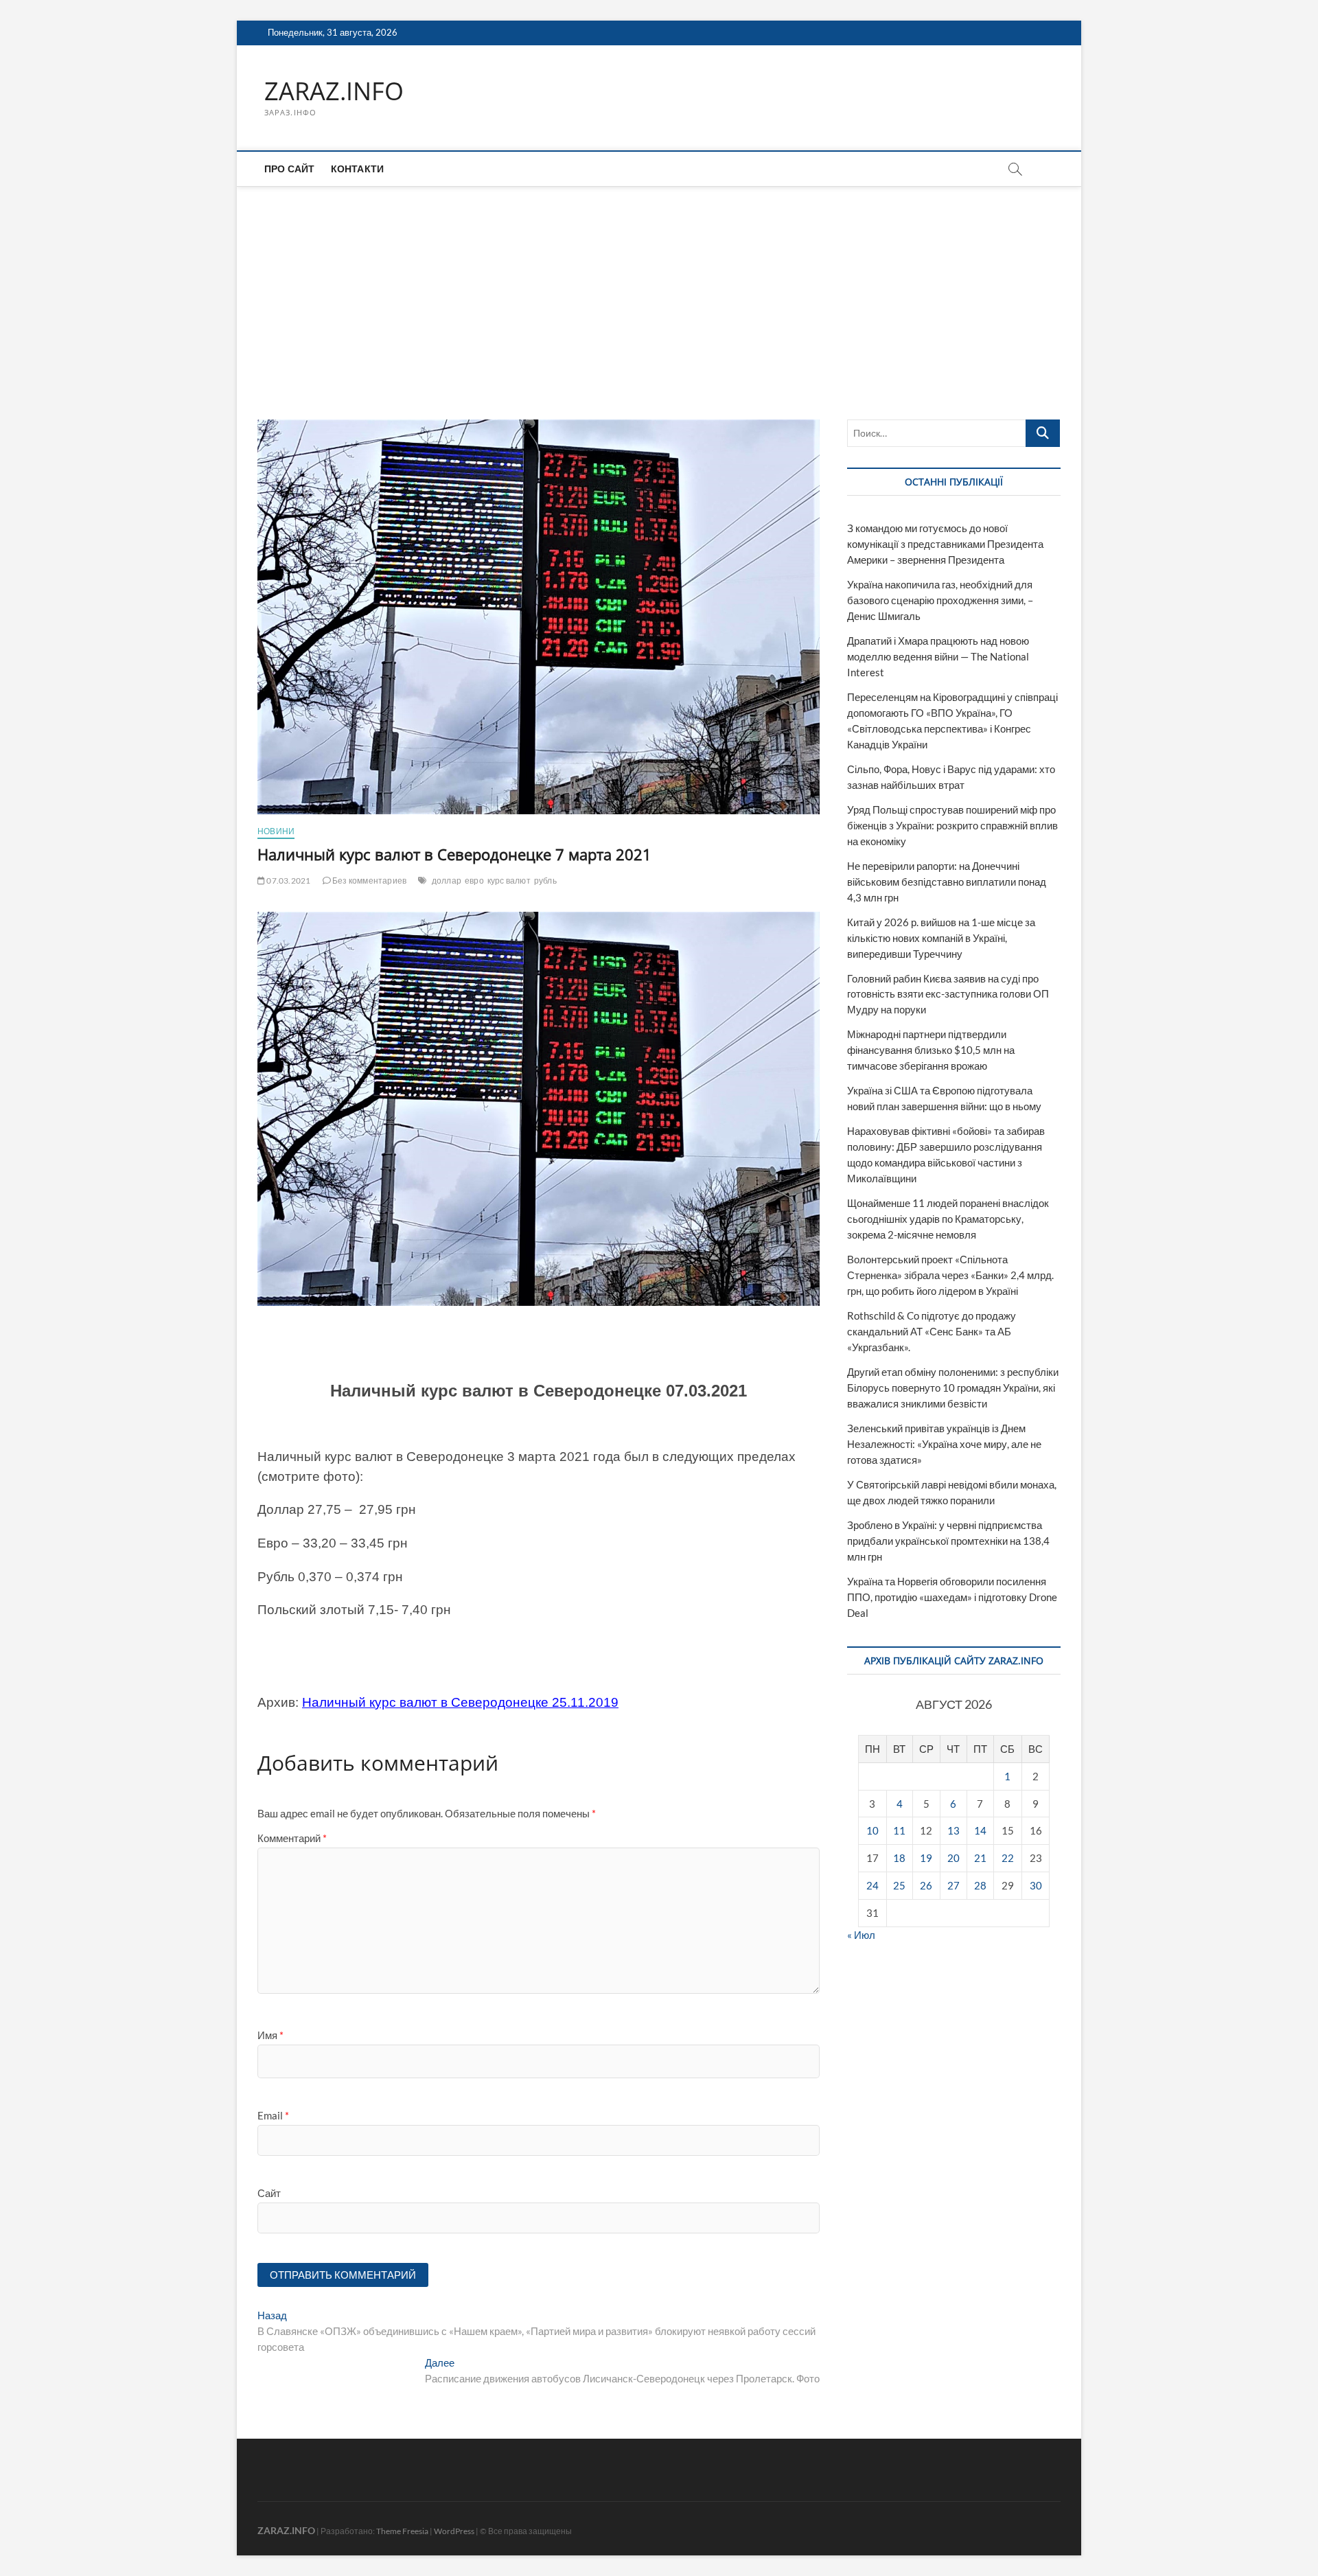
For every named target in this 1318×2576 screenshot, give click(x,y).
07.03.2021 (288, 881)
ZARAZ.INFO (334, 91)
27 (953, 1885)
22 (1008, 1858)
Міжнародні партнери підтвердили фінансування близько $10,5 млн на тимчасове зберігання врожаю (931, 1050)
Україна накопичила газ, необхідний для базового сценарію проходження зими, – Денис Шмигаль (940, 600)
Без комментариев (369, 881)
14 (980, 1830)
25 (899, 1885)
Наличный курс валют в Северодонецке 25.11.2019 (460, 1702)
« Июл (861, 1935)
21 (980, 1858)
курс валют (509, 881)
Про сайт (290, 169)
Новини (276, 831)
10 (872, 1830)
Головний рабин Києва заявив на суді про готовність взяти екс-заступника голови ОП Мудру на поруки (948, 994)
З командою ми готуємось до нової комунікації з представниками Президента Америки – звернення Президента (945, 544)
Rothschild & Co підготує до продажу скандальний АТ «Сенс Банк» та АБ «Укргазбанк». (932, 1331)
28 (980, 1885)
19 (926, 1858)
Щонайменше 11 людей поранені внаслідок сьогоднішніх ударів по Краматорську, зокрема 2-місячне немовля (948, 1219)
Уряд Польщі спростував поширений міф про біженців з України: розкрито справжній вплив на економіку (952, 825)
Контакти (358, 169)
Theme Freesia (402, 2531)
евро (474, 881)
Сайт (269, 2193)
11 (899, 1830)
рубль (545, 881)
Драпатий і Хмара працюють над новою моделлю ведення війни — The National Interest (938, 656)
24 (872, 1885)
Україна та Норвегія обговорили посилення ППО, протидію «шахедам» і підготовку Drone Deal (952, 1597)
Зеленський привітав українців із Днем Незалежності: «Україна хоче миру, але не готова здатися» (944, 1444)
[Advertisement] (659, 289)
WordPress (454, 2531)
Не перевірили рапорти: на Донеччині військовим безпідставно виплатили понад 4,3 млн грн (947, 882)
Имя (270, 2035)
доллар (447, 881)
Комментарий (292, 1838)
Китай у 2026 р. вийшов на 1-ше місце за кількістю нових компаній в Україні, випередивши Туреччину (941, 938)
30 (1036, 1885)
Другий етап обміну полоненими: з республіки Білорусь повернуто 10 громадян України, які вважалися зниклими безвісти (953, 1388)
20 (953, 1858)
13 (953, 1830)
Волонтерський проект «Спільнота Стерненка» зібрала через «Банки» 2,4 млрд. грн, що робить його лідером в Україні (950, 1275)
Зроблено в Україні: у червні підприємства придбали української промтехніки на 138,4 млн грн (948, 1541)
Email (273, 2115)
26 (926, 1885)
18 (899, 1858)
